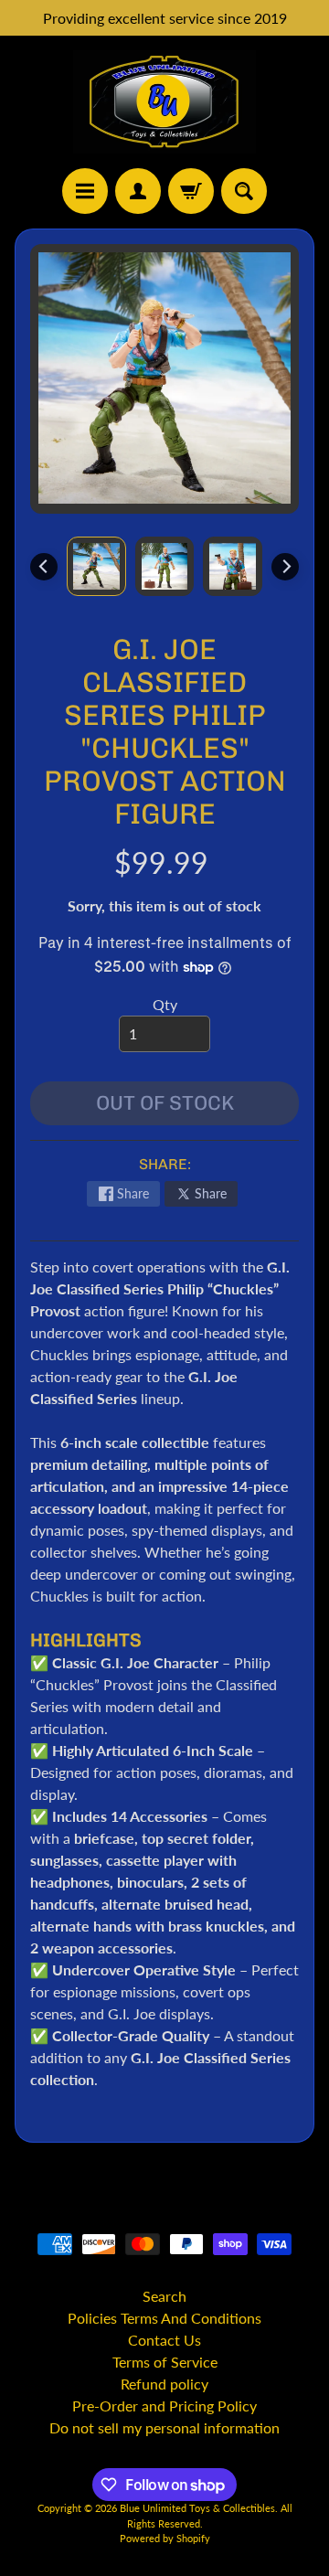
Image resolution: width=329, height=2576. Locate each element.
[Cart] (191, 191)
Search (164, 2296)
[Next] (285, 567)
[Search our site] (244, 191)
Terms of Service (165, 2362)
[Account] (138, 191)
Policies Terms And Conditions (164, 2318)
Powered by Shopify (165, 2538)
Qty (165, 1004)
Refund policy (164, 2384)
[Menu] (85, 191)
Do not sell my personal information (164, 2427)
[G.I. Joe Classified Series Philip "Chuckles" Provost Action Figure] (96, 566)
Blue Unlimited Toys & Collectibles (197, 2508)
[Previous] (44, 567)
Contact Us (164, 2340)
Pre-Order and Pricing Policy (164, 2406)
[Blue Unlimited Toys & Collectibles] (164, 102)
